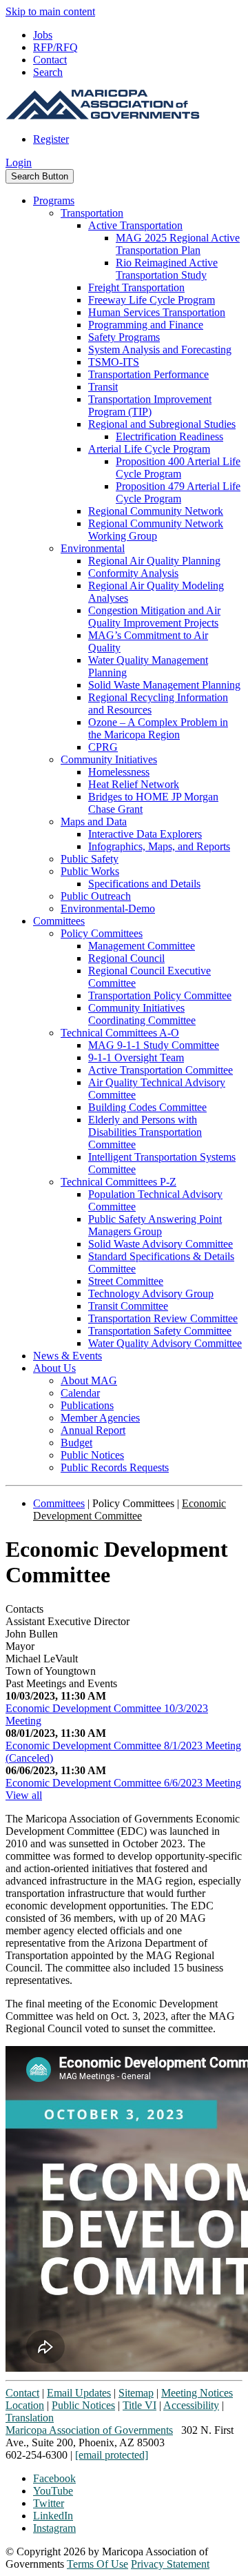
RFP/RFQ (55, 47)
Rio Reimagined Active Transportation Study (167, 269)
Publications (87, 1405)
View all (24, 1795)
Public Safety (90, 859)
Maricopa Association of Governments (89, 2430)
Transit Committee (128, 1306)
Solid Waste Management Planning (164, 685)
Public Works (90, 871)
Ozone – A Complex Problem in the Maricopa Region (158, 728)
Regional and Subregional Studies (162, 424)
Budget (76, 1443)
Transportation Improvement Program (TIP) (150, 405)
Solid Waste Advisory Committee (161, 1244)
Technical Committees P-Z (118, 1182)
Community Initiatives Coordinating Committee (142, 1014)
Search (48, 72)
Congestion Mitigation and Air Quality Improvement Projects (154, 617)
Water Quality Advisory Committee (165, 1343)
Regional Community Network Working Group (156, 530)
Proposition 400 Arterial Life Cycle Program (178, 468)
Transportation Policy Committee (160, 995)
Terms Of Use (97, 2564)
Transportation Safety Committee (160, 1331)
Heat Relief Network (134, 784)
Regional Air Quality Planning (154, 561)
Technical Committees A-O (120, 1033)
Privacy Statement (170, 2564)
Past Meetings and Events (61, 1683)
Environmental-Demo (108, 908)
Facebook (54, 2478)
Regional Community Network (156, 511)
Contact (50, 60)
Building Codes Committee (147, 1107)
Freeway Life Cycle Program (152, 300)
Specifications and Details (144, 884)
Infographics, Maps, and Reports (159, 846)
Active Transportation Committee (161, 1070)
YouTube (53, 2491)
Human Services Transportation (157, 312)
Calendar (80, 1393)
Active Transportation (135, 225)
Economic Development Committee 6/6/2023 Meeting (123, 1783)
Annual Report (93, 1430)
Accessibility (191, 2405)
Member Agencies (100, 1418)
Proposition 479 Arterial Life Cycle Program (178, 492)
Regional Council (126, 958)
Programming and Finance (146, 325)
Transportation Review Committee (163, 1318)
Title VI (139, 2405)
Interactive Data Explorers (145, 834)
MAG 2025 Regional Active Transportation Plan (178, 244)
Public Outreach (96, 896)
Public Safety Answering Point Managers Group (155, 1225)
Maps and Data (94, 822)
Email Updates (79, 2393)
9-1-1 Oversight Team (136, 1058)
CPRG (103, 747)
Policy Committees (102, 933)
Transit (103, 387)
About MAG (89, 1380)
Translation (30, 2418)
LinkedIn (53, 2516)
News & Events (68, 1356)
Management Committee (142, 946)
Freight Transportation (136, 287)
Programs (54, 200)
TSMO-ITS (114, 362)
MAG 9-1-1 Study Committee (154, 1045)
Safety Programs (124, 337)
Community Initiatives (109, 759)
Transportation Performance (148, 374)
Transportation (92, 213)
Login (19, 163)
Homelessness (119, 772)
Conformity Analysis (133, 573)
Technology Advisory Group (151, 1294)
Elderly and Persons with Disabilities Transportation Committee (145, 1132)
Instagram (54, 2528)
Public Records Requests (115, 1467)
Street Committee (126, 1281)
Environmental (93, 548)
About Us (54, 1368)
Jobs (43, 35)
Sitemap (136, 2393)
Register (51, 139)
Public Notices (92, 1455)
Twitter (49, 2503)
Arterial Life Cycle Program (149, 449)
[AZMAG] (103, 116)
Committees (59, 921)
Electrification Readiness (169, 436)
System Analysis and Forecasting (160, 350)
